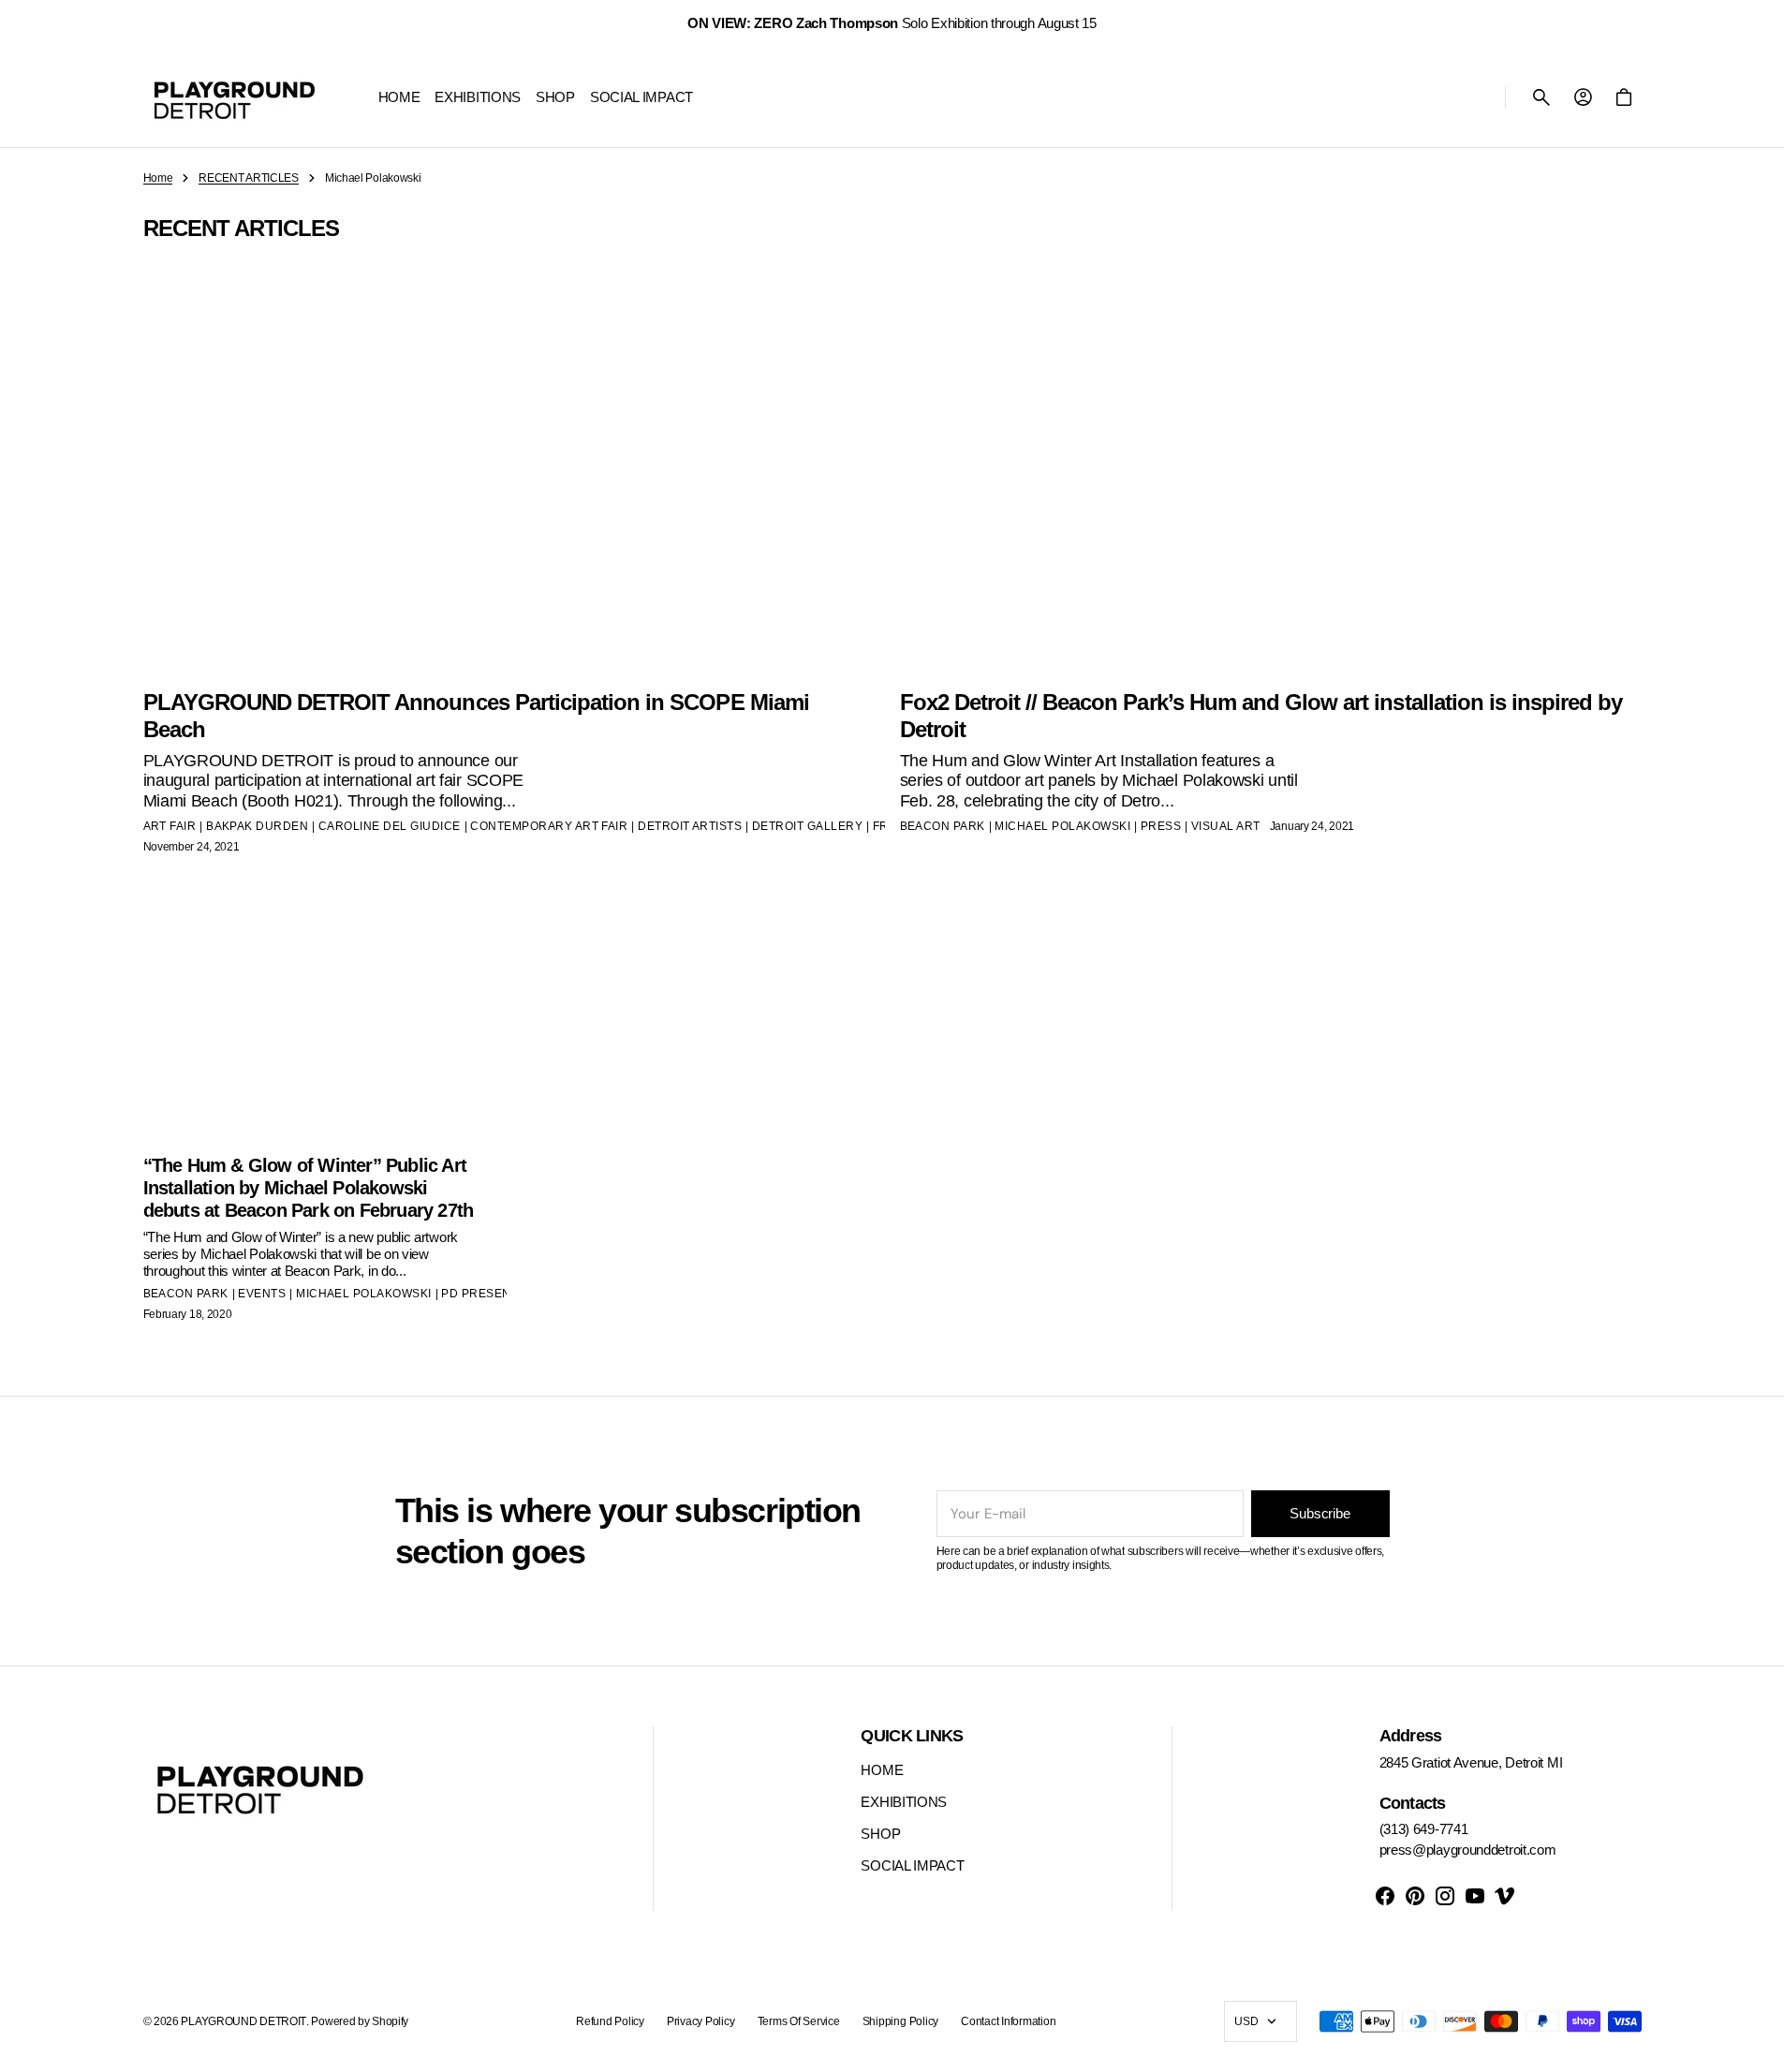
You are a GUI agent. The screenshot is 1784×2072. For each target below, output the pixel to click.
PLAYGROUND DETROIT (243, 2021)
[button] (1541, 97)
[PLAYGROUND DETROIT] (235, 97)
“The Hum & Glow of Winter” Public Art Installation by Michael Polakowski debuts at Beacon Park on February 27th (309, 1188)
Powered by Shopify (360, 2021)
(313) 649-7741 (1424, 1829)
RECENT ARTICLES (249, 178)
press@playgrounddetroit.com (1468, 1850)
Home (158, 178)
